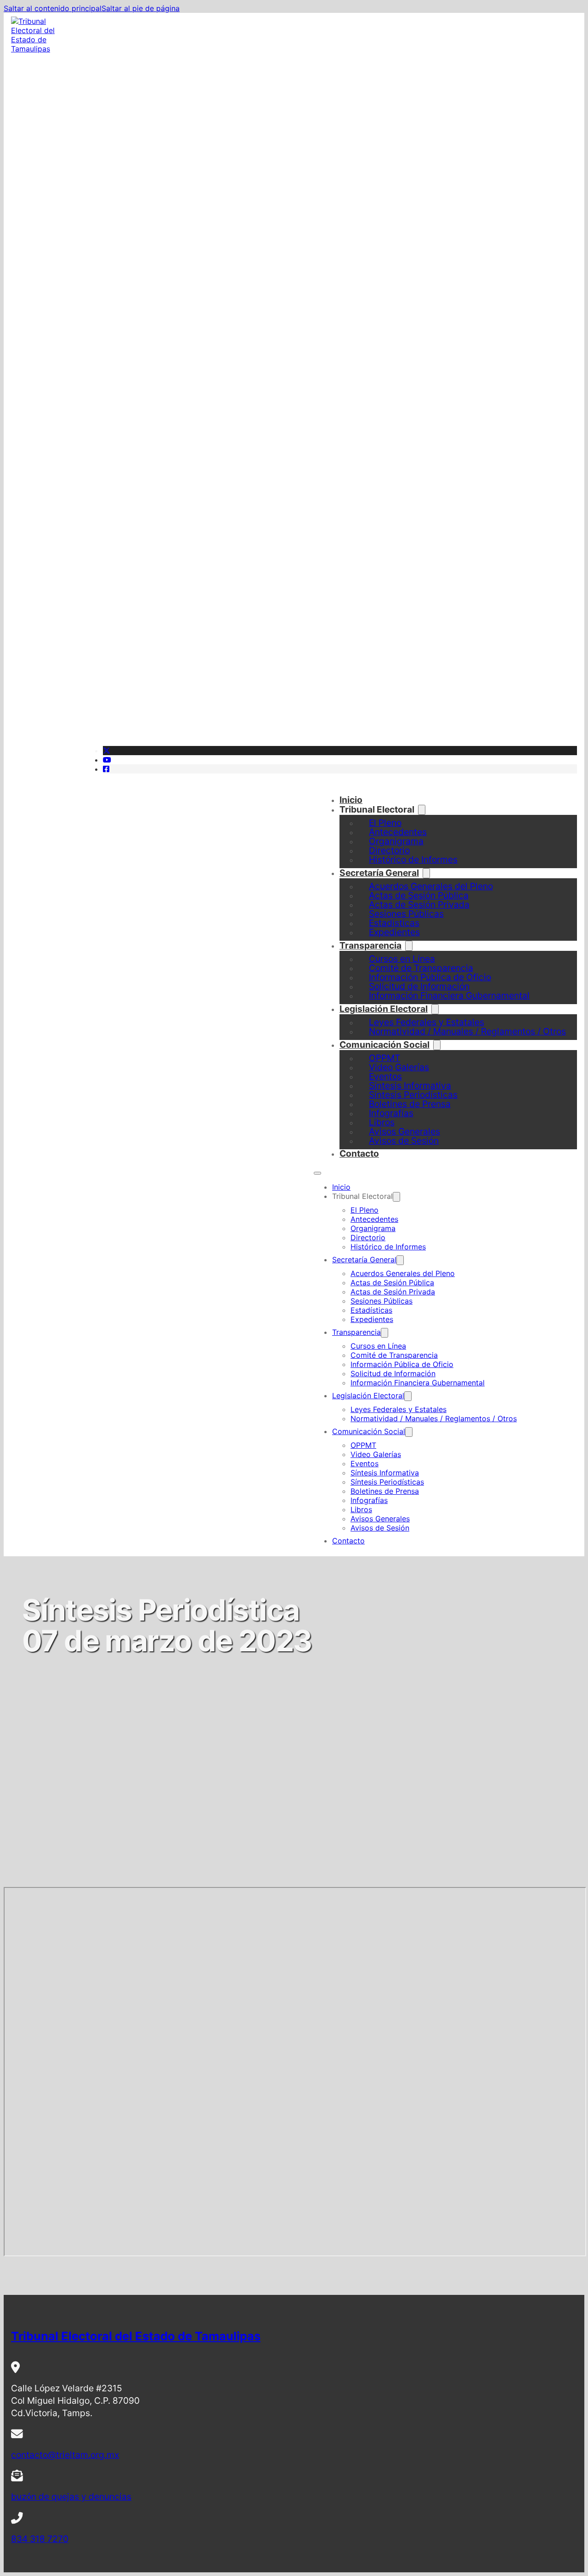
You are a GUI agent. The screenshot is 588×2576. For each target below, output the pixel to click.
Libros (361, 1509)
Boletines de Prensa (385, 1491)
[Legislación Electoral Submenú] (408, 1396)
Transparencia (370, 945)
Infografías (369, 1500)
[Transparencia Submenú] (384, 1333)
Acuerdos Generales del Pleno (403, 1273)
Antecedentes (374, 1219)
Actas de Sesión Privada (393, 1292)
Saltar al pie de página (141, 8)
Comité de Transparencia (394, 1355)
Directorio (368, 1237)
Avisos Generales (380, 1519)
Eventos (365, 1463)
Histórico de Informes (413, 859)
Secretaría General (379, 873)
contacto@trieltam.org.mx (65, 2455)
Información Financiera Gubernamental (449, 995)
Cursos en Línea (378, 1346)
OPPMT (363, 1445)
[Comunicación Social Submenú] (437, 1045)
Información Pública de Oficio (402, 1364)
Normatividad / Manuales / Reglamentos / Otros (467, 1031)
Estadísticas (371, 1310)
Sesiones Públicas (382, 1301)
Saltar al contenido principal (53, 8)
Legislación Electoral (384, 1009)
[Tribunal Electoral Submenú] (422, 810)
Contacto (359, 1153)
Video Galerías (376, 1454)
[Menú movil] (317, 1173)
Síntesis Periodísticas (387, 1482)
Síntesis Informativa (385, 1473)
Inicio (351, 800)
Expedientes (394, 932)
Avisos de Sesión (404, 1141)
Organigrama (373, 1228)
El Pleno (365, 1210)
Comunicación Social (384, 1045)
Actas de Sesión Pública (392, 1282)
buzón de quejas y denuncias (71, 2497)
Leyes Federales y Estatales (399, 1409)
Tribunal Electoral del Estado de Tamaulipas (136, 2336)
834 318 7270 (40, 2539)
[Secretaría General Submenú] (400, 1260)
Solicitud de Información (393, 1373)
